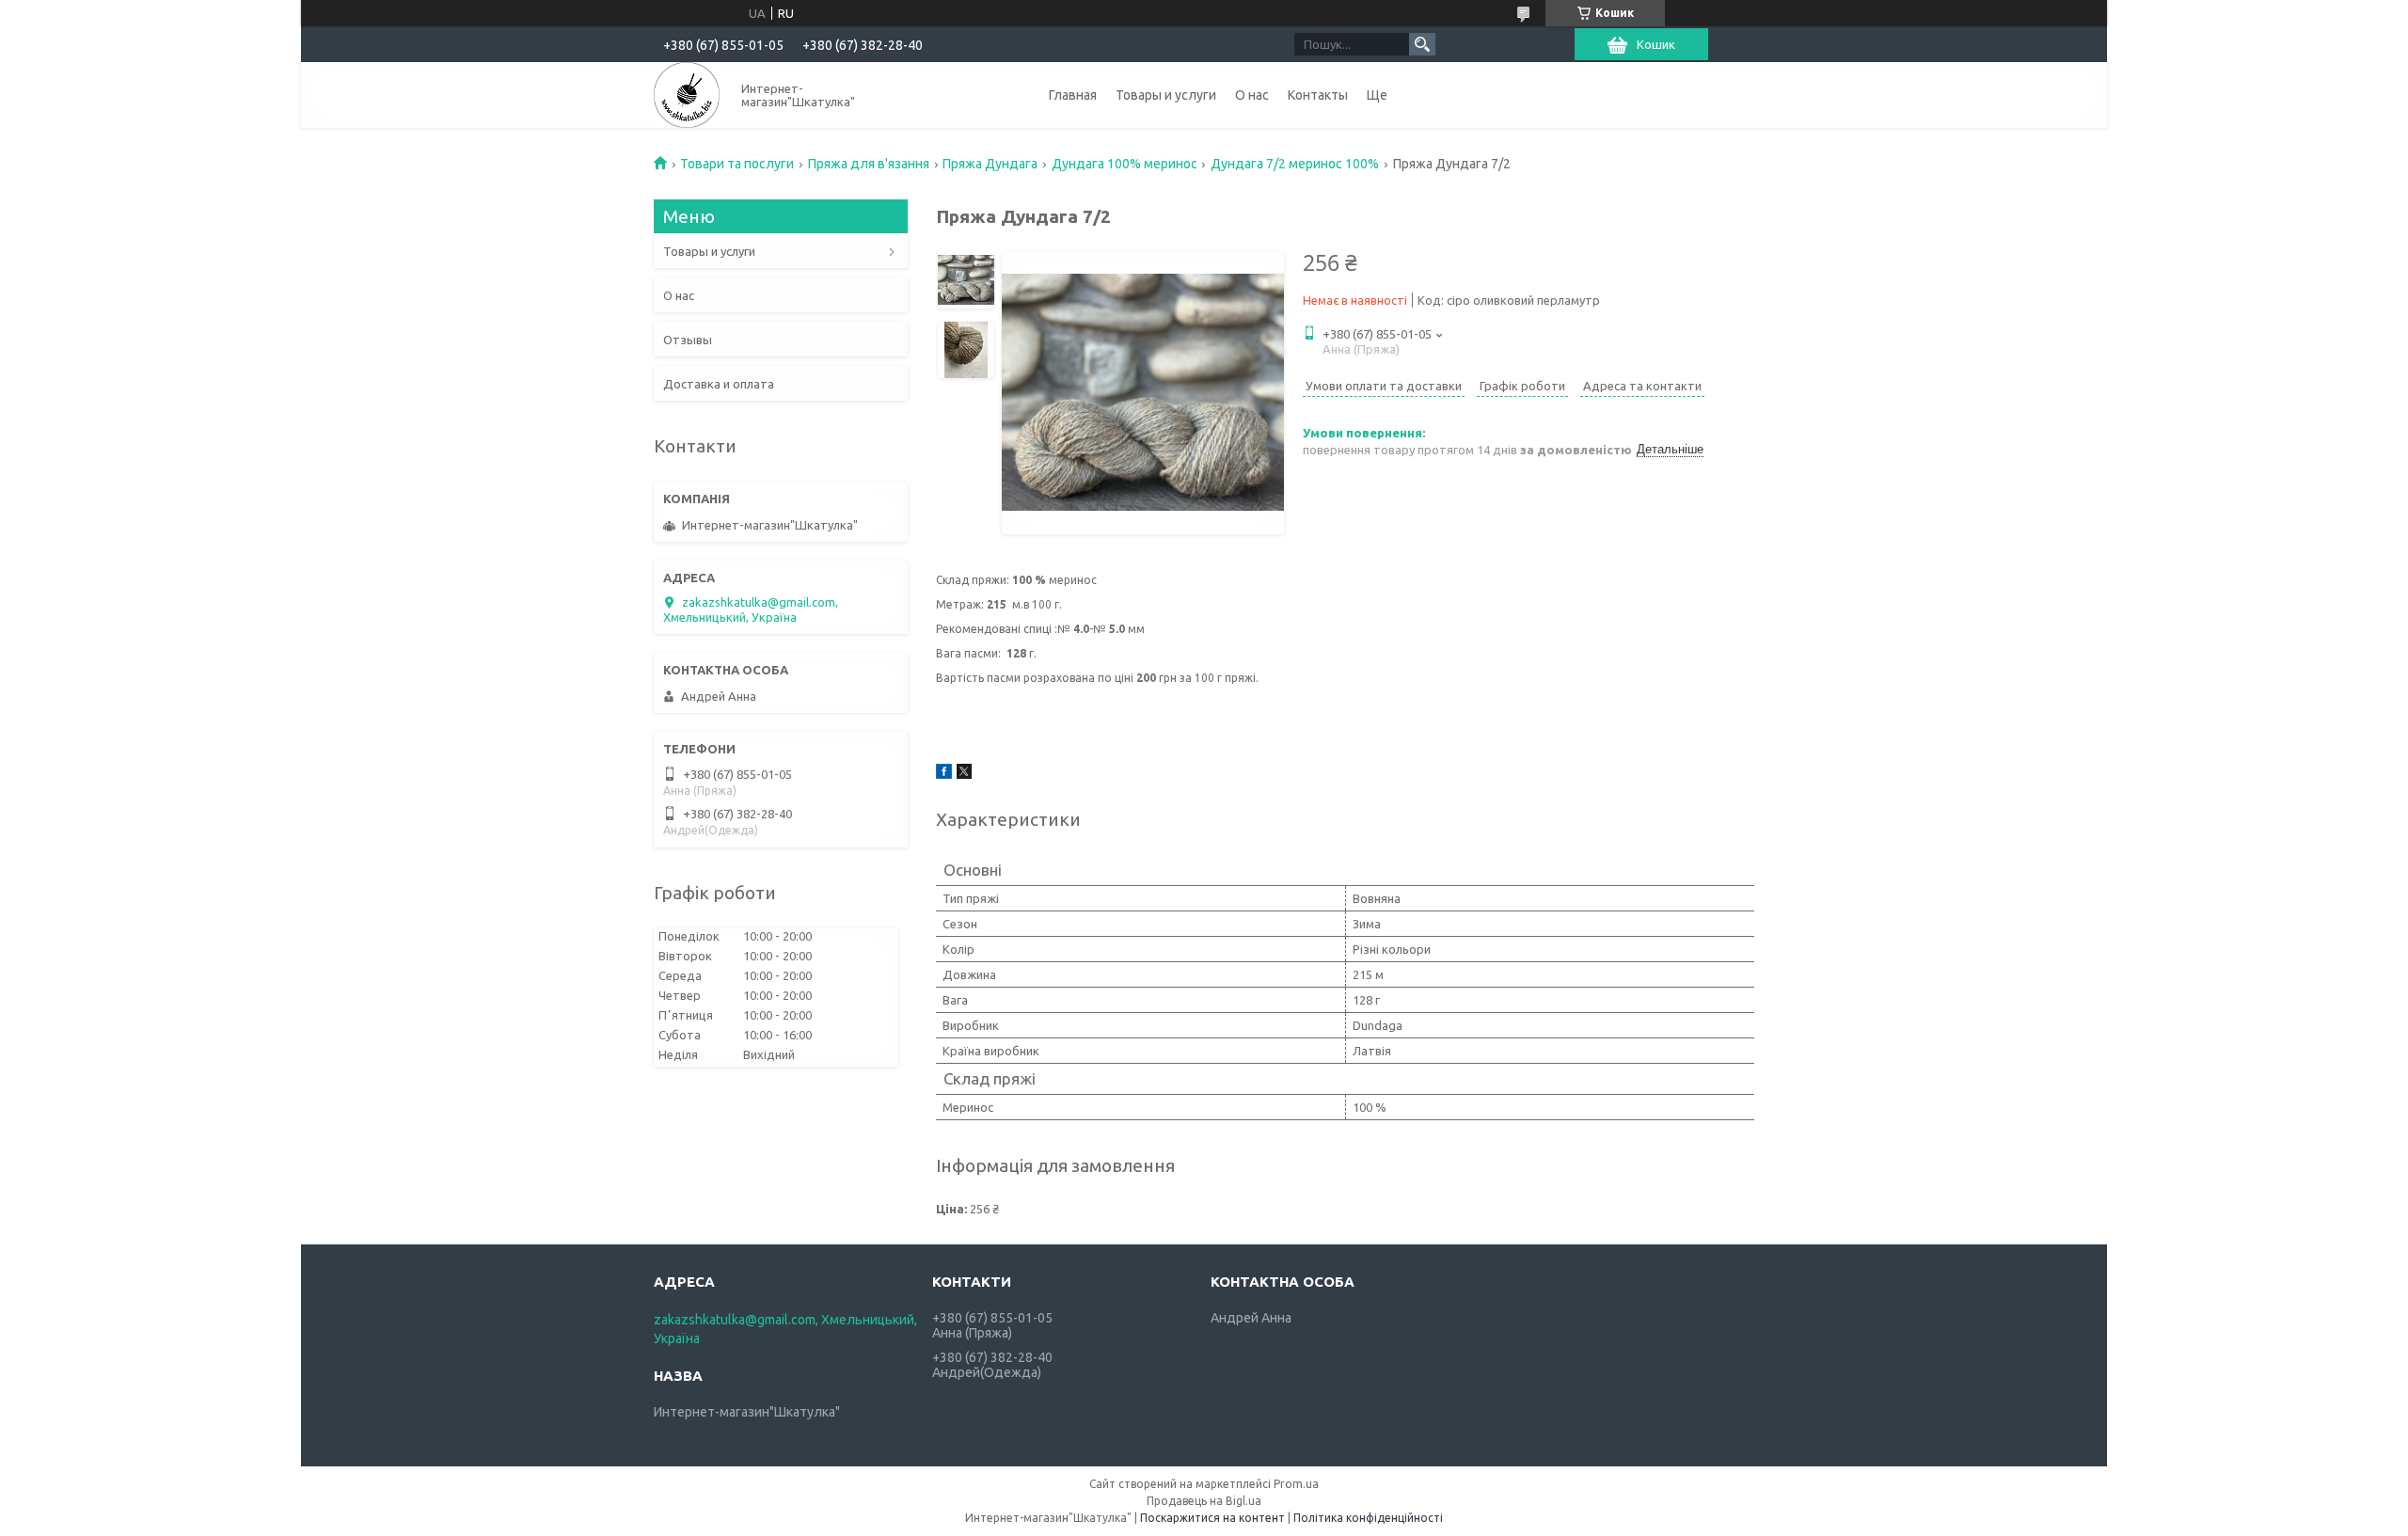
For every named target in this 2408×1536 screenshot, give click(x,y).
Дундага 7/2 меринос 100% (1295, 164)
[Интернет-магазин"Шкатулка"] (687, 95)
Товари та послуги (737, 164)
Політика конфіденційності (1368, 1518)
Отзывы (688, 340)
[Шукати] (1422, 44)
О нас (1252, 95)
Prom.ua (1296, 1484)
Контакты (1318, 95)
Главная (1073, 95)
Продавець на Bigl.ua (1204, 1501)
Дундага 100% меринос (1125, 164)
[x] (964, 774)
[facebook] (944, 774)
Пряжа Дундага (990, 164)
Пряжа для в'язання (869, 164)
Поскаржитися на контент (1212, 1518)
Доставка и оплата (719, 384)
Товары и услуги (1166, 95)
